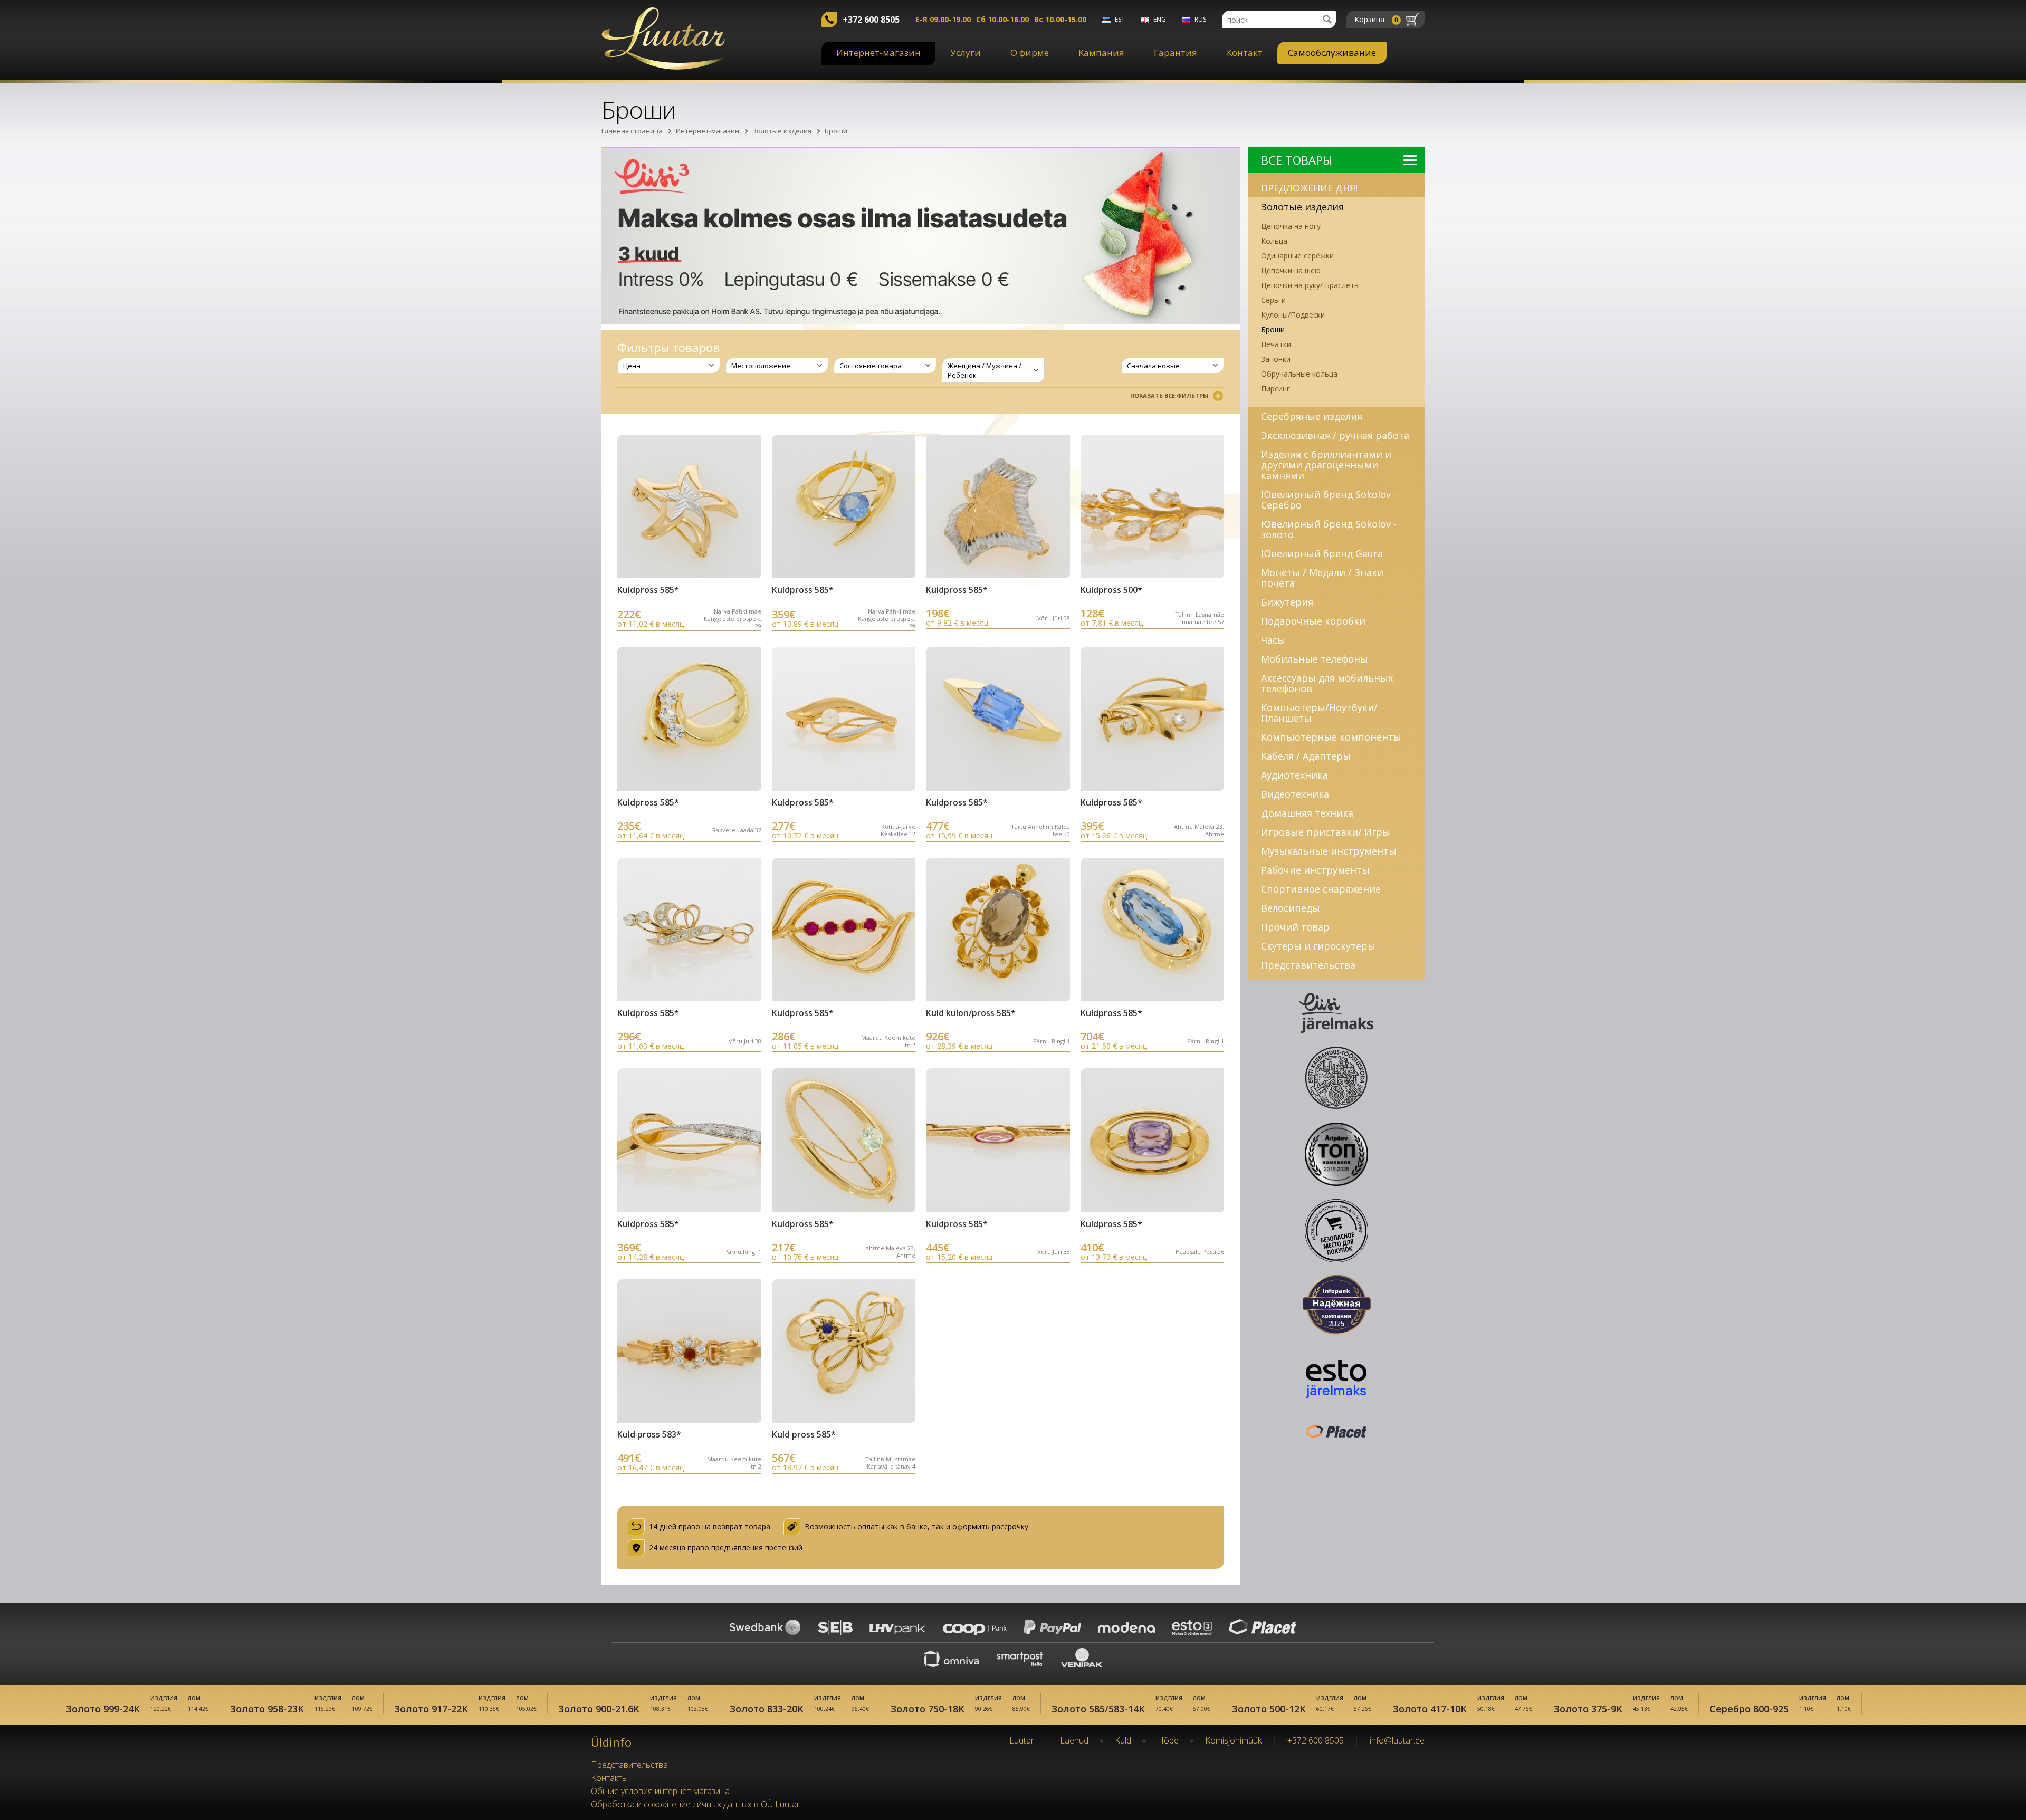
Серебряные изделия (1312, 416)
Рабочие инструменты (1315, 870)
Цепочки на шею (1291, 270)
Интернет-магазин (878, 52)
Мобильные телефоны (1315, 659)
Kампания (1101, 52)
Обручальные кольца (1299, 374)
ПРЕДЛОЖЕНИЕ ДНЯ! (1309, 188)
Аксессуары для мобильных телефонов (1327, 683)
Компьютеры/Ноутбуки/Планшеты (1319, 713)
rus (1200, 19)
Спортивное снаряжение (1321, 889)
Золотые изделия (782, 131)
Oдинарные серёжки (1297, 256)
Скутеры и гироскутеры (1318, 946)
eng (1160, 19)
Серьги (1273, 300)
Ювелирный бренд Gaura (1322, 553)
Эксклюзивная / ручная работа (1335, 435)
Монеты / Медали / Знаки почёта (1322, 578)
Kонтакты (609, 1778)
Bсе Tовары (1297, 160)
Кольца (1274, 241)
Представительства (1308, 965)
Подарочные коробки (1313, 621)
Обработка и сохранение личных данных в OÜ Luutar (695, 1804)
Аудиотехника (1294, 775)
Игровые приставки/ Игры (1326, 832)
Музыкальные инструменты (1329, 851)
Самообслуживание (1332, 52)
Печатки (1276, 344)
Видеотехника (1295, 794)
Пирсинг (1275, 389)
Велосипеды (1291, 908)
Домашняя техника (1307, 813)
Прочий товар (1295, 927)
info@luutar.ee (1397, 1740)
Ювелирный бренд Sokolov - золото (1329, 529)
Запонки (1276, 359)
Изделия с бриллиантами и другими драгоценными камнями (1326, 465)
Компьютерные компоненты (1331, 737)
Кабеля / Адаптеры (1306, 756)
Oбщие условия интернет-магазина (660, 1791)
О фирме (1030, 52)
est (1120, 19)
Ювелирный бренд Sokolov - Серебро (1329, 500)
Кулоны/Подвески (1293, 315)
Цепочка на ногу (1291, 226)
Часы (1273, 640)
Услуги (966, 52)
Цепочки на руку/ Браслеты (1310, 285)
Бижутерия (1287, 602)
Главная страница (632, 131)
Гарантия (1176, 52)
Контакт (1245, 52)
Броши (836, 131)
